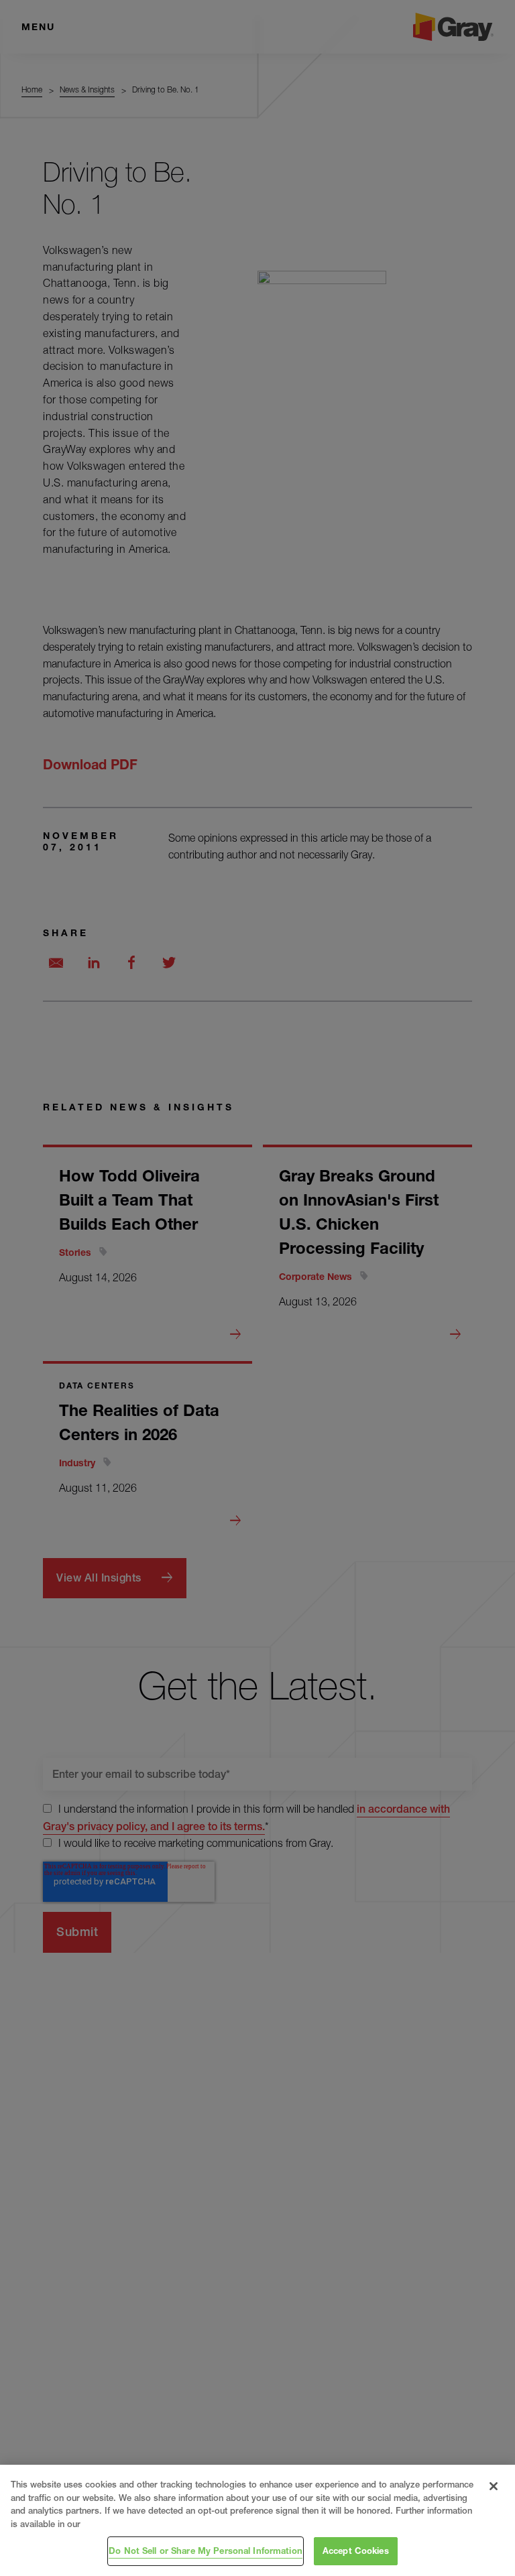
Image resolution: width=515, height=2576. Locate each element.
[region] (257, 2520)
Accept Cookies (356, 2551)
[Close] (494, 2486)
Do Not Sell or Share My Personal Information (206, 2551)
